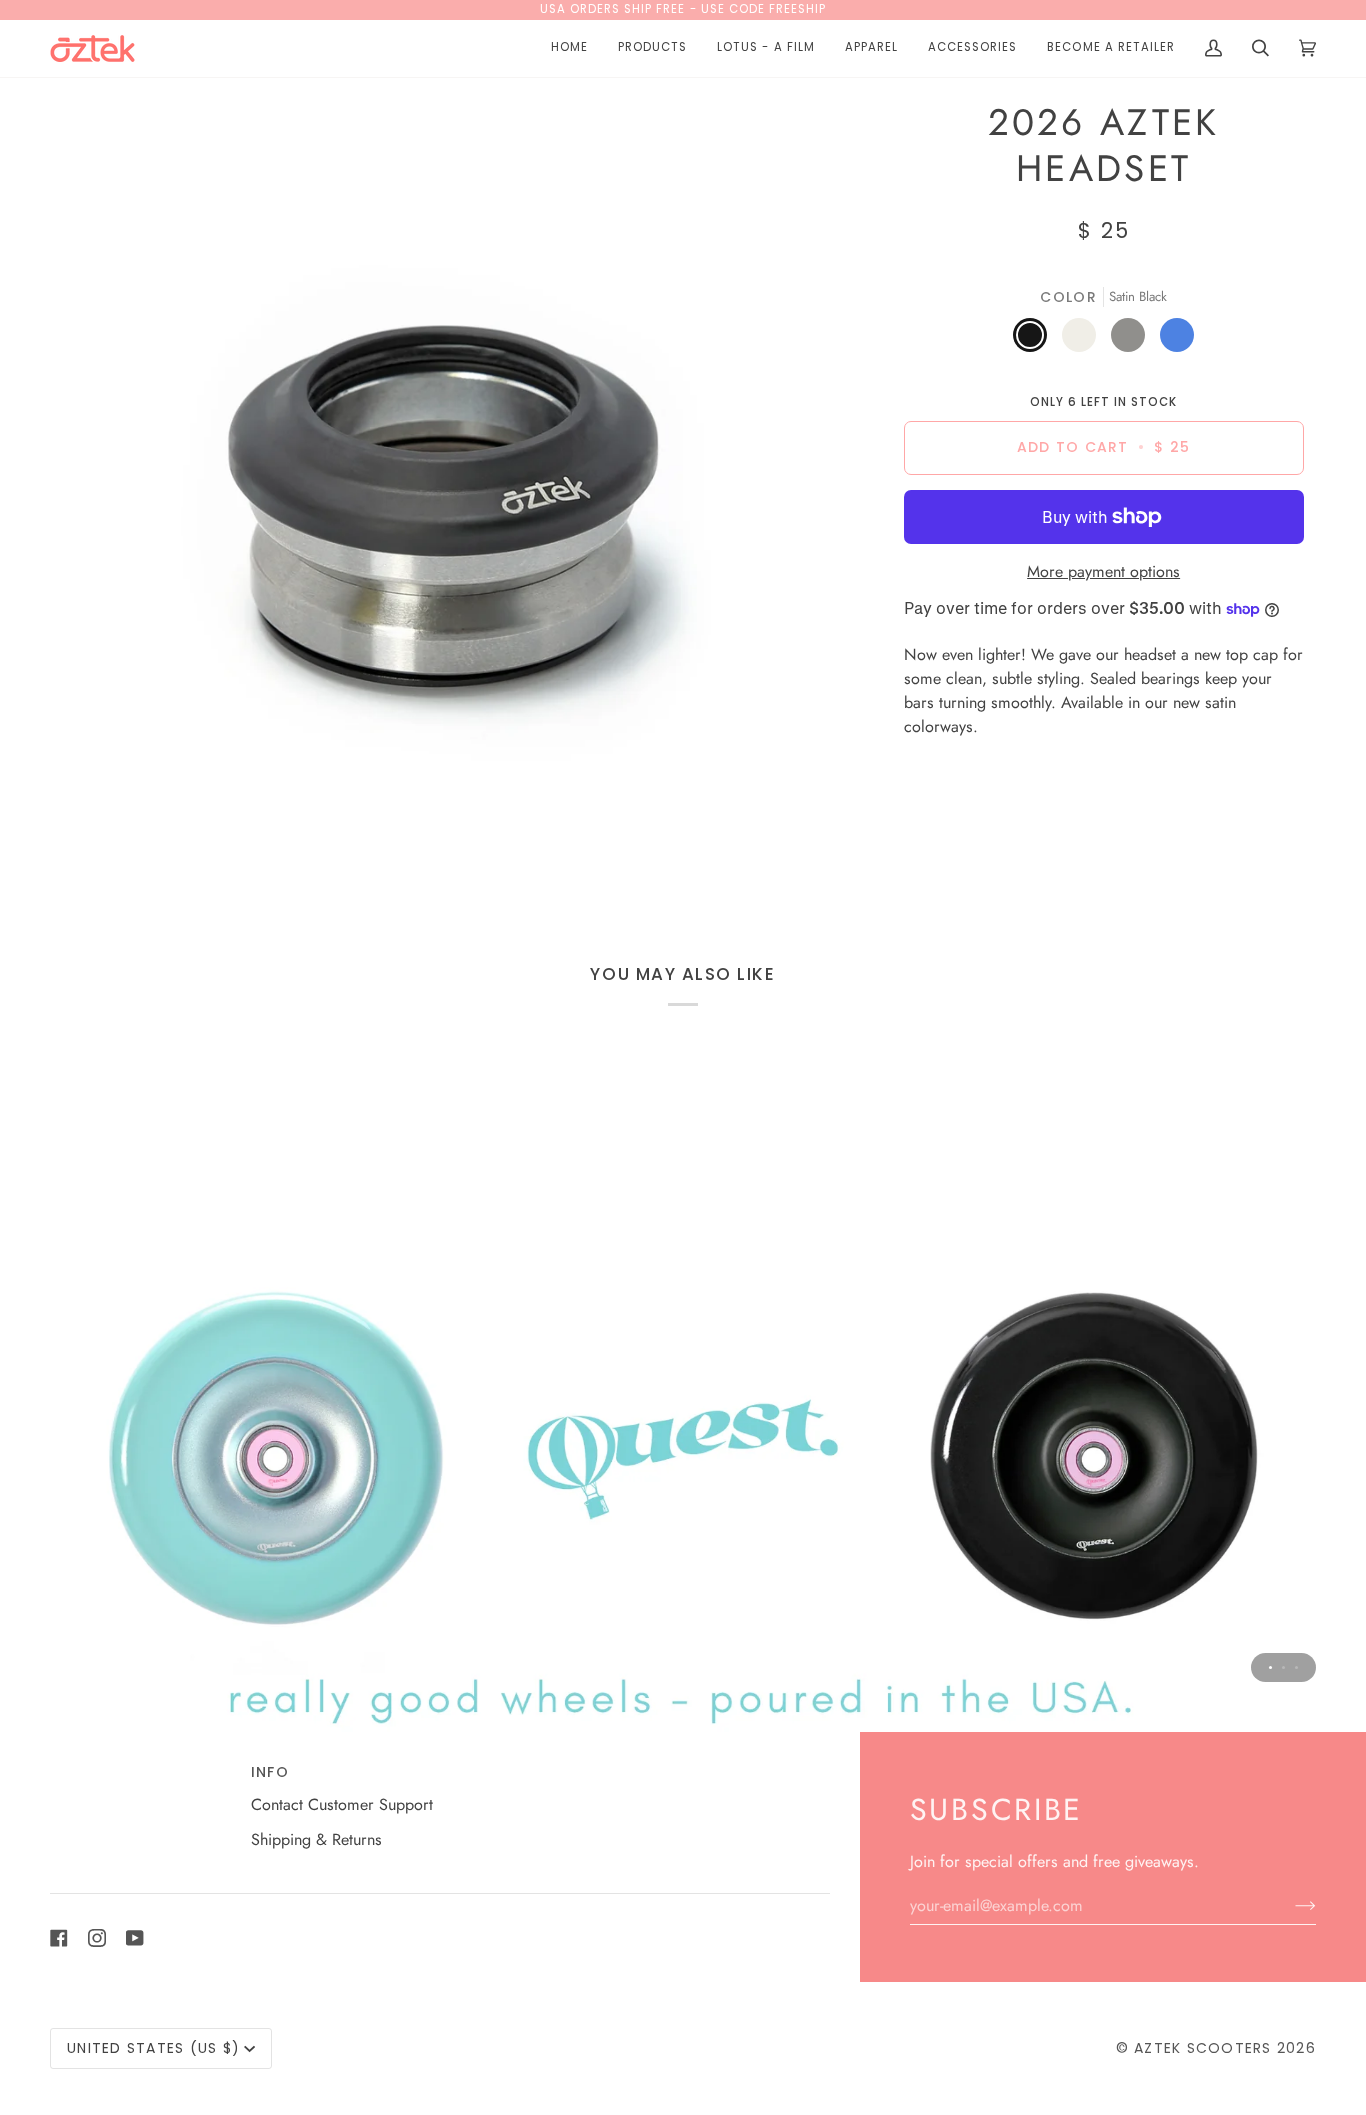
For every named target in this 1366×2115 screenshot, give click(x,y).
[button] (652, 48)
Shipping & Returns (316, 1839)
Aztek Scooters (1203, 2048)
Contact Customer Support (342, 1804)
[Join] (1289, 1905)
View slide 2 (1283, 1667)
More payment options (1103, 571)
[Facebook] (59, 1938)
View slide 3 (1296, 1667)
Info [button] (270, 1772)
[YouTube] (135, 1938)
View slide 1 (1270, 1667)
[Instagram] (97, 1938)
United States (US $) (153, 2048)
